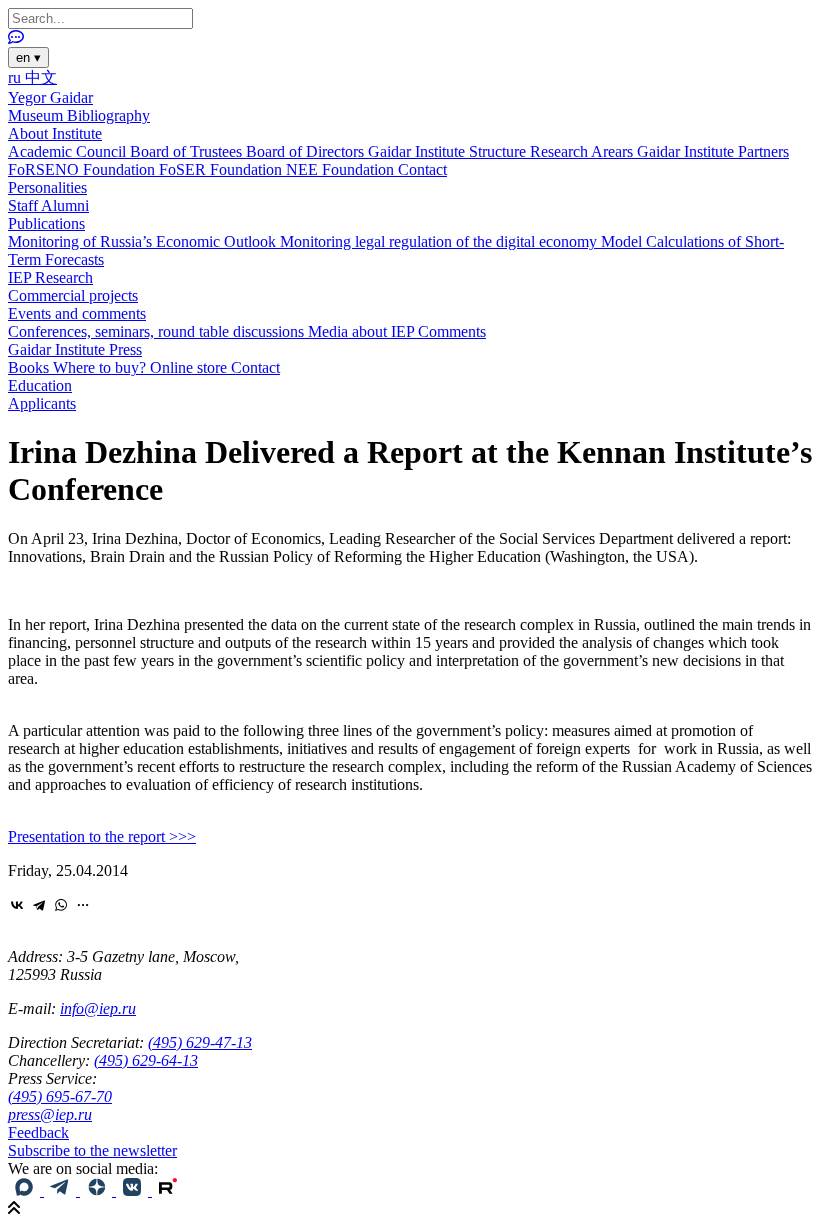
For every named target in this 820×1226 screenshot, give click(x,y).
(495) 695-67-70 (60, 1096)
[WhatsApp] (61, 905)
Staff (24, 205)
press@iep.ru (50, 1114)
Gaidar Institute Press (75, 349)
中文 (41, 77)
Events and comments (77, 313)
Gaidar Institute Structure (449, 151)
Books (30, 367)
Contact (422, 169)
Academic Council (69, 151)
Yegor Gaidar (50, 97)
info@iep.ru (98, 1008)
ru (16, 77)
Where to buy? (101, 367)
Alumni (65, 205)
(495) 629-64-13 (146, 1060)
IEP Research (50, 277)
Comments (452, 331)
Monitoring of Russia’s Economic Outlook (144, 241)
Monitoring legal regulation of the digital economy (440, 241)
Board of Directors (307, 151)
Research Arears (583, 151)
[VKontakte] (17, 905)
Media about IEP (363, 331)
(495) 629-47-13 (200, 1042)
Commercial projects (73, 295)
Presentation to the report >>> (102, 836)
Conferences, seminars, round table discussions (158, 331)
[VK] (134, 1190)
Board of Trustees (188, 151)
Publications (46, 223)
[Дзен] (98, 1190)
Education (40, 385)
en (28, 57)
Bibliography (108, 115)
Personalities (47, 187)
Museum (37, 115)
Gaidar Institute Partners (713, 151)
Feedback (38, 1132)
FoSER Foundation (222, 169)
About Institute (55, 133)
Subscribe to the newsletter (92, 1150)
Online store (190, 367)
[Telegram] (39, 905)
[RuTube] (168, 1190)
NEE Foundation (342, 169)
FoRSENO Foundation (83, 169)
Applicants (42, 403)
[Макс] (26, 1190)
